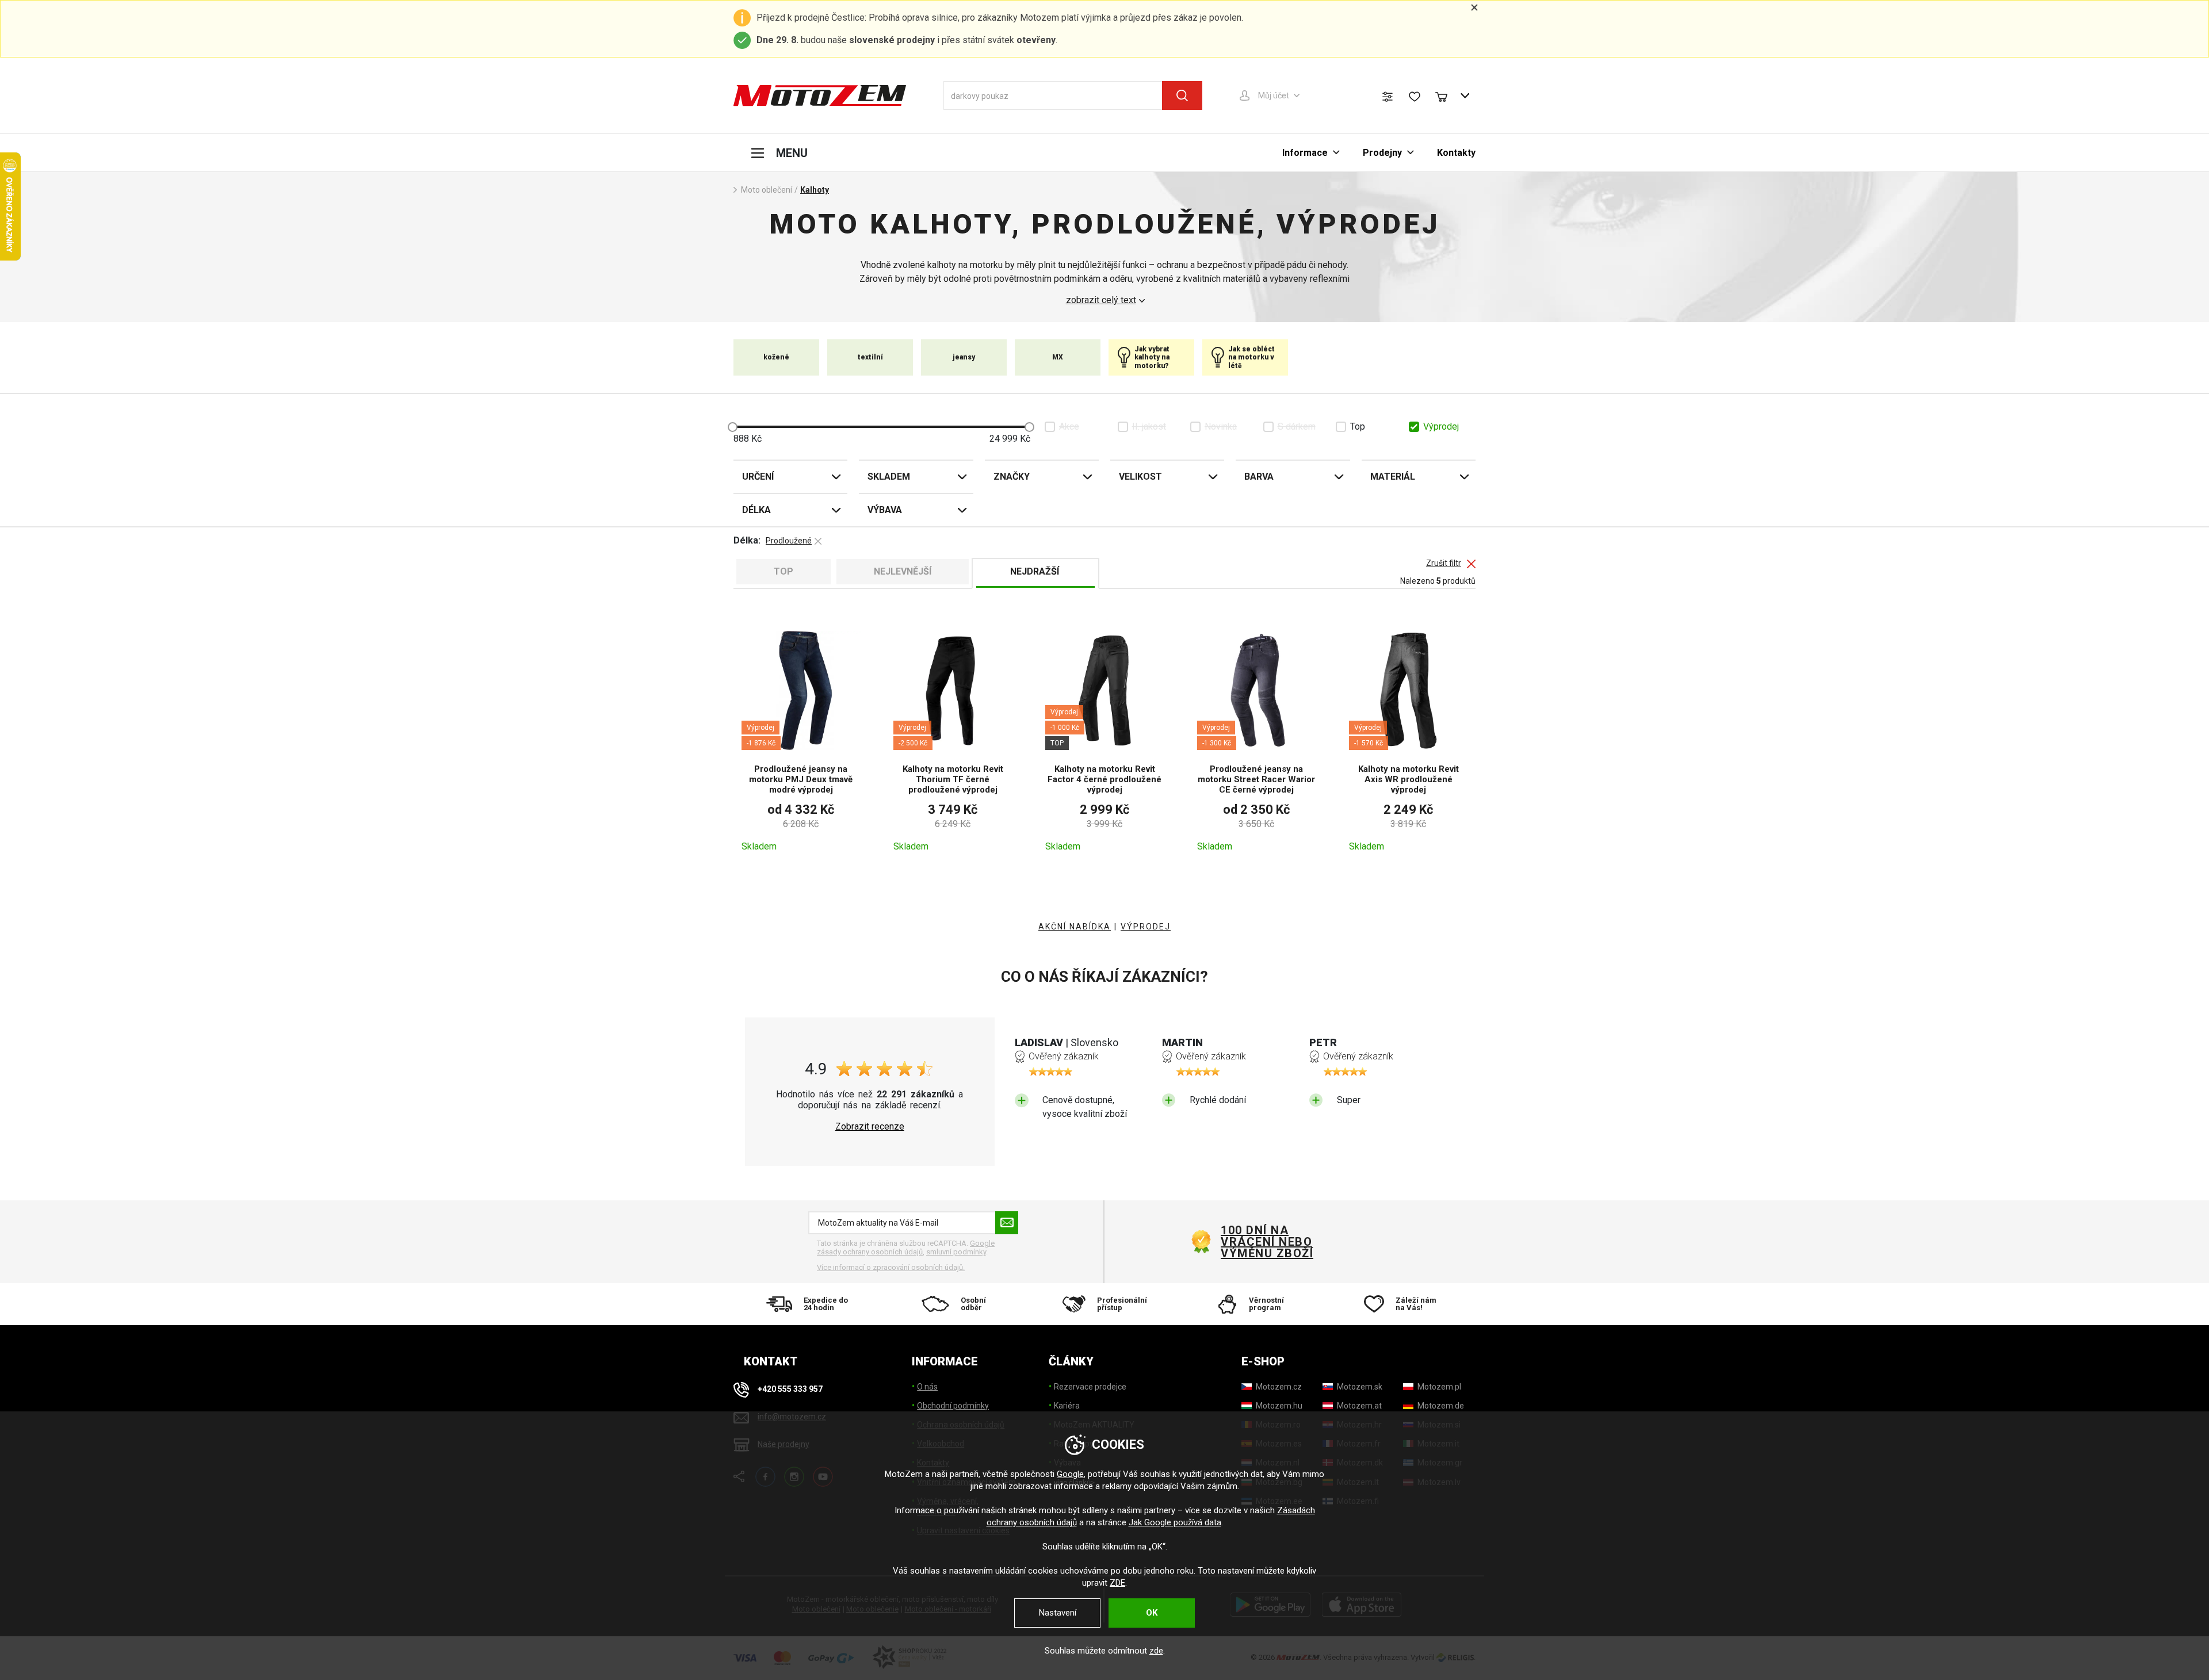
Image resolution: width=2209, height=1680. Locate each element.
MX (1058, 357)
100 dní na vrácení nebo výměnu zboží (1267, 1242)
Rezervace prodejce (1090, 1387)
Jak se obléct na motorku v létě (1251, 357)
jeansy (964, 357)
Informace (1305, 153)
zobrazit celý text (1101, 300)
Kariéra (1067, 1406)
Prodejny (1382, 153)
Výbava (885, 510)
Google (1070, 1474)
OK (1152, 1613)
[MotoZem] (820, 95)
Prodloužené (789, 541)
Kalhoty (815, 190)
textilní (870, 357)
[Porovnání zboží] (1388, 97)
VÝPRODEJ (1146, 927)
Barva (1259, 477)
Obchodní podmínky (953, 1406)
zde (1156, 1651)
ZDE (1117, 1583)
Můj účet (1274, 95)
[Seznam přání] (1415, 97)
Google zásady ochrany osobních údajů (906, 1248)
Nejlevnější (903, 571)
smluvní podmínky (956, 1252)
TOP (784, 571)
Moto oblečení (767, 190)
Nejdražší (1035, 571)
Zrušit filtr (1444, 563)
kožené (776, 357)
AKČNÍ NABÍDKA (1075, 927)
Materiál (1393, 477)
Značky (1012, 477)
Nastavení (1058, 1613)
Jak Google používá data (1175, 1522)
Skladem (889, 477)
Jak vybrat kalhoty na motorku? (1152, 357)
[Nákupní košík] (1447, 95)
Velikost (1140, 477)
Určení (758, 477)
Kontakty (1456, 153)
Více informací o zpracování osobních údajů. (891, 1267)
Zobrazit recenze (870, 1127)
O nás (927, 1387)
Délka (756, 510)
